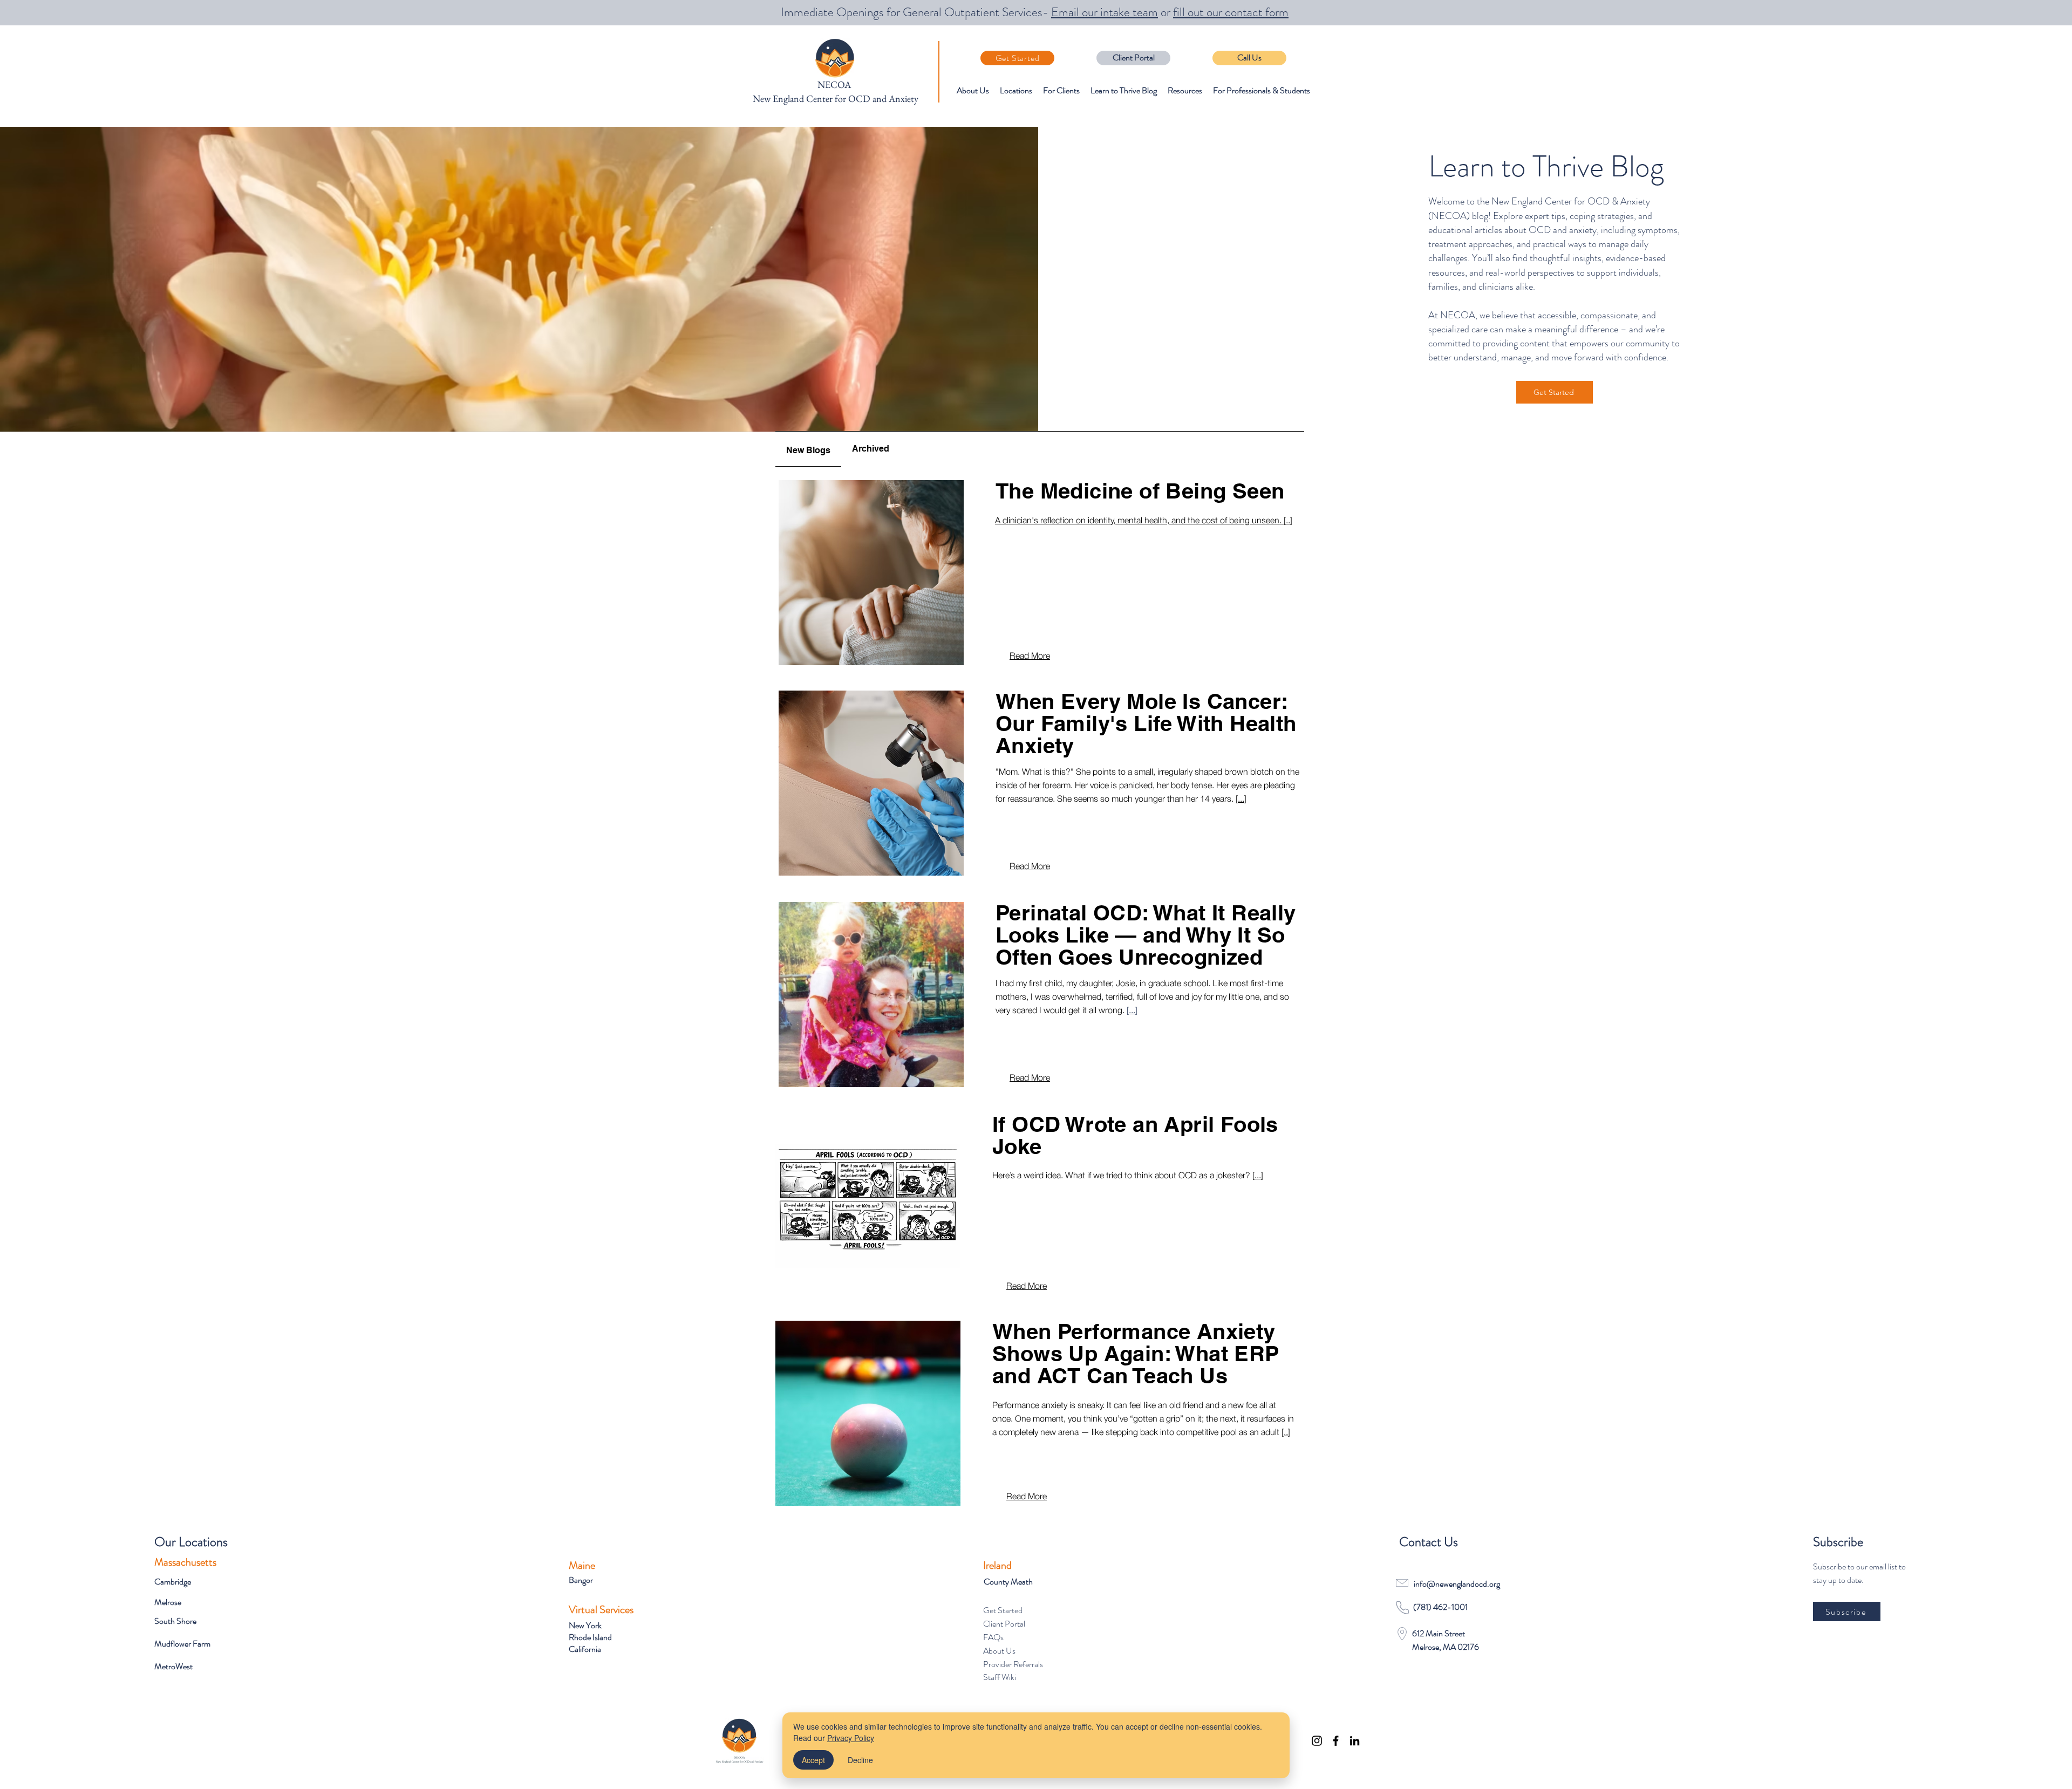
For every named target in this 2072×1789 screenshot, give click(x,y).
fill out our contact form (1231, 12)
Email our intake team (1105, 12)
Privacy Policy (851, 1738)
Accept (813, 1760)
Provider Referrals (1013, 1664)
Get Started (1003, 1610)
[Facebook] (1336, 1741)
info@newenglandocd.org (1457, 1584)
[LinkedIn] (1355, 1741)
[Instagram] (1317, 1741)
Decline (860, 1760)
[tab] (808, 449)
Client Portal (1004, 1624)
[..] (1286, 1432)
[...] (1241, 798)
